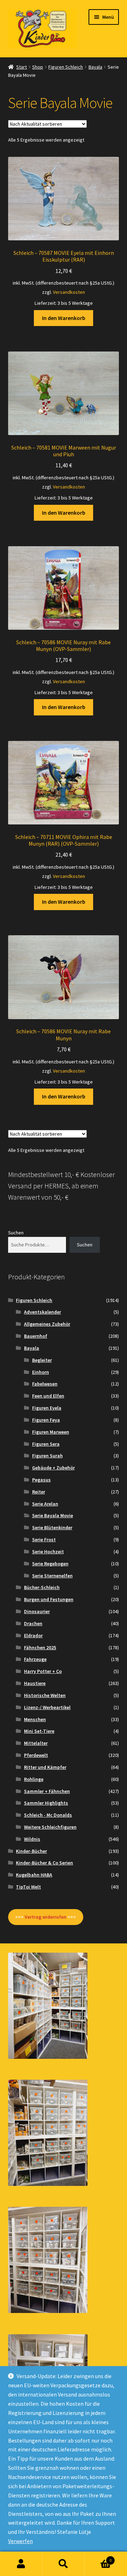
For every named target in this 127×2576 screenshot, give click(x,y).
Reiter (39, 1492)
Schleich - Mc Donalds (48, 1815)
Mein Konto (21, 2564)
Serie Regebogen (50, 1564)
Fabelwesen (45, 1384)
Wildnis (32, 1839)
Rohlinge (34, 1779)
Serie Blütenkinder (52, 1527)
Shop (38, 67)
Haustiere (35, 1683)
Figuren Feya (46, 1420)
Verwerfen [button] (20, 2541)
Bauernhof (36, 1336)
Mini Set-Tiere (39, 1731)
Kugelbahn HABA (34, 1875)
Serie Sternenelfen (52, 1576)
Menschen (35, 1719)
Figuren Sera (46, 1444)
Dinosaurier (37, 1611)
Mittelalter (36, 1743)
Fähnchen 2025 (40, 1647)
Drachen (33, 1623)
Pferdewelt (36, 1755)
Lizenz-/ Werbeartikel (47, 1707)
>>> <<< (46, 1917)
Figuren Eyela (47, 1408)
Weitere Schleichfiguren (50, 1827)
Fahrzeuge (35, 1659)
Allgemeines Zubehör (47, 1324)
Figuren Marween (51, 1432)
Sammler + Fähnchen (47, 1791)
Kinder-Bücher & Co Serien (44, 1863)
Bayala (95, 67)
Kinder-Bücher (31, 1851)
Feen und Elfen (48, 1396)
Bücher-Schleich (42, 1587)
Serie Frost (44, 1540)
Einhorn (41, 1372)
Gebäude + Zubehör (53, 1468)
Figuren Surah (47, 1456)
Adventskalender (43, 1312)
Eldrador (33, 1635)
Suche (64, 2564)
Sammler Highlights (46, 1803)
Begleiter (42, 1360)
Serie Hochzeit (48, 1552)
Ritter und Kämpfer (45, 1767)
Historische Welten (45, 1695)
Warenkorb (98, 2558)
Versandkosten (69, 292)
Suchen (16, 1233)
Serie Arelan (45, 1504)
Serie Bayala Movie (53, 1515)
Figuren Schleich (66, 67)
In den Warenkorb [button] (64, 318)
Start (22, 67)
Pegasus (41, 1480)
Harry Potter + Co (43, 1671)
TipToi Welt (28, 1887)
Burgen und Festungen (49, 1599)
